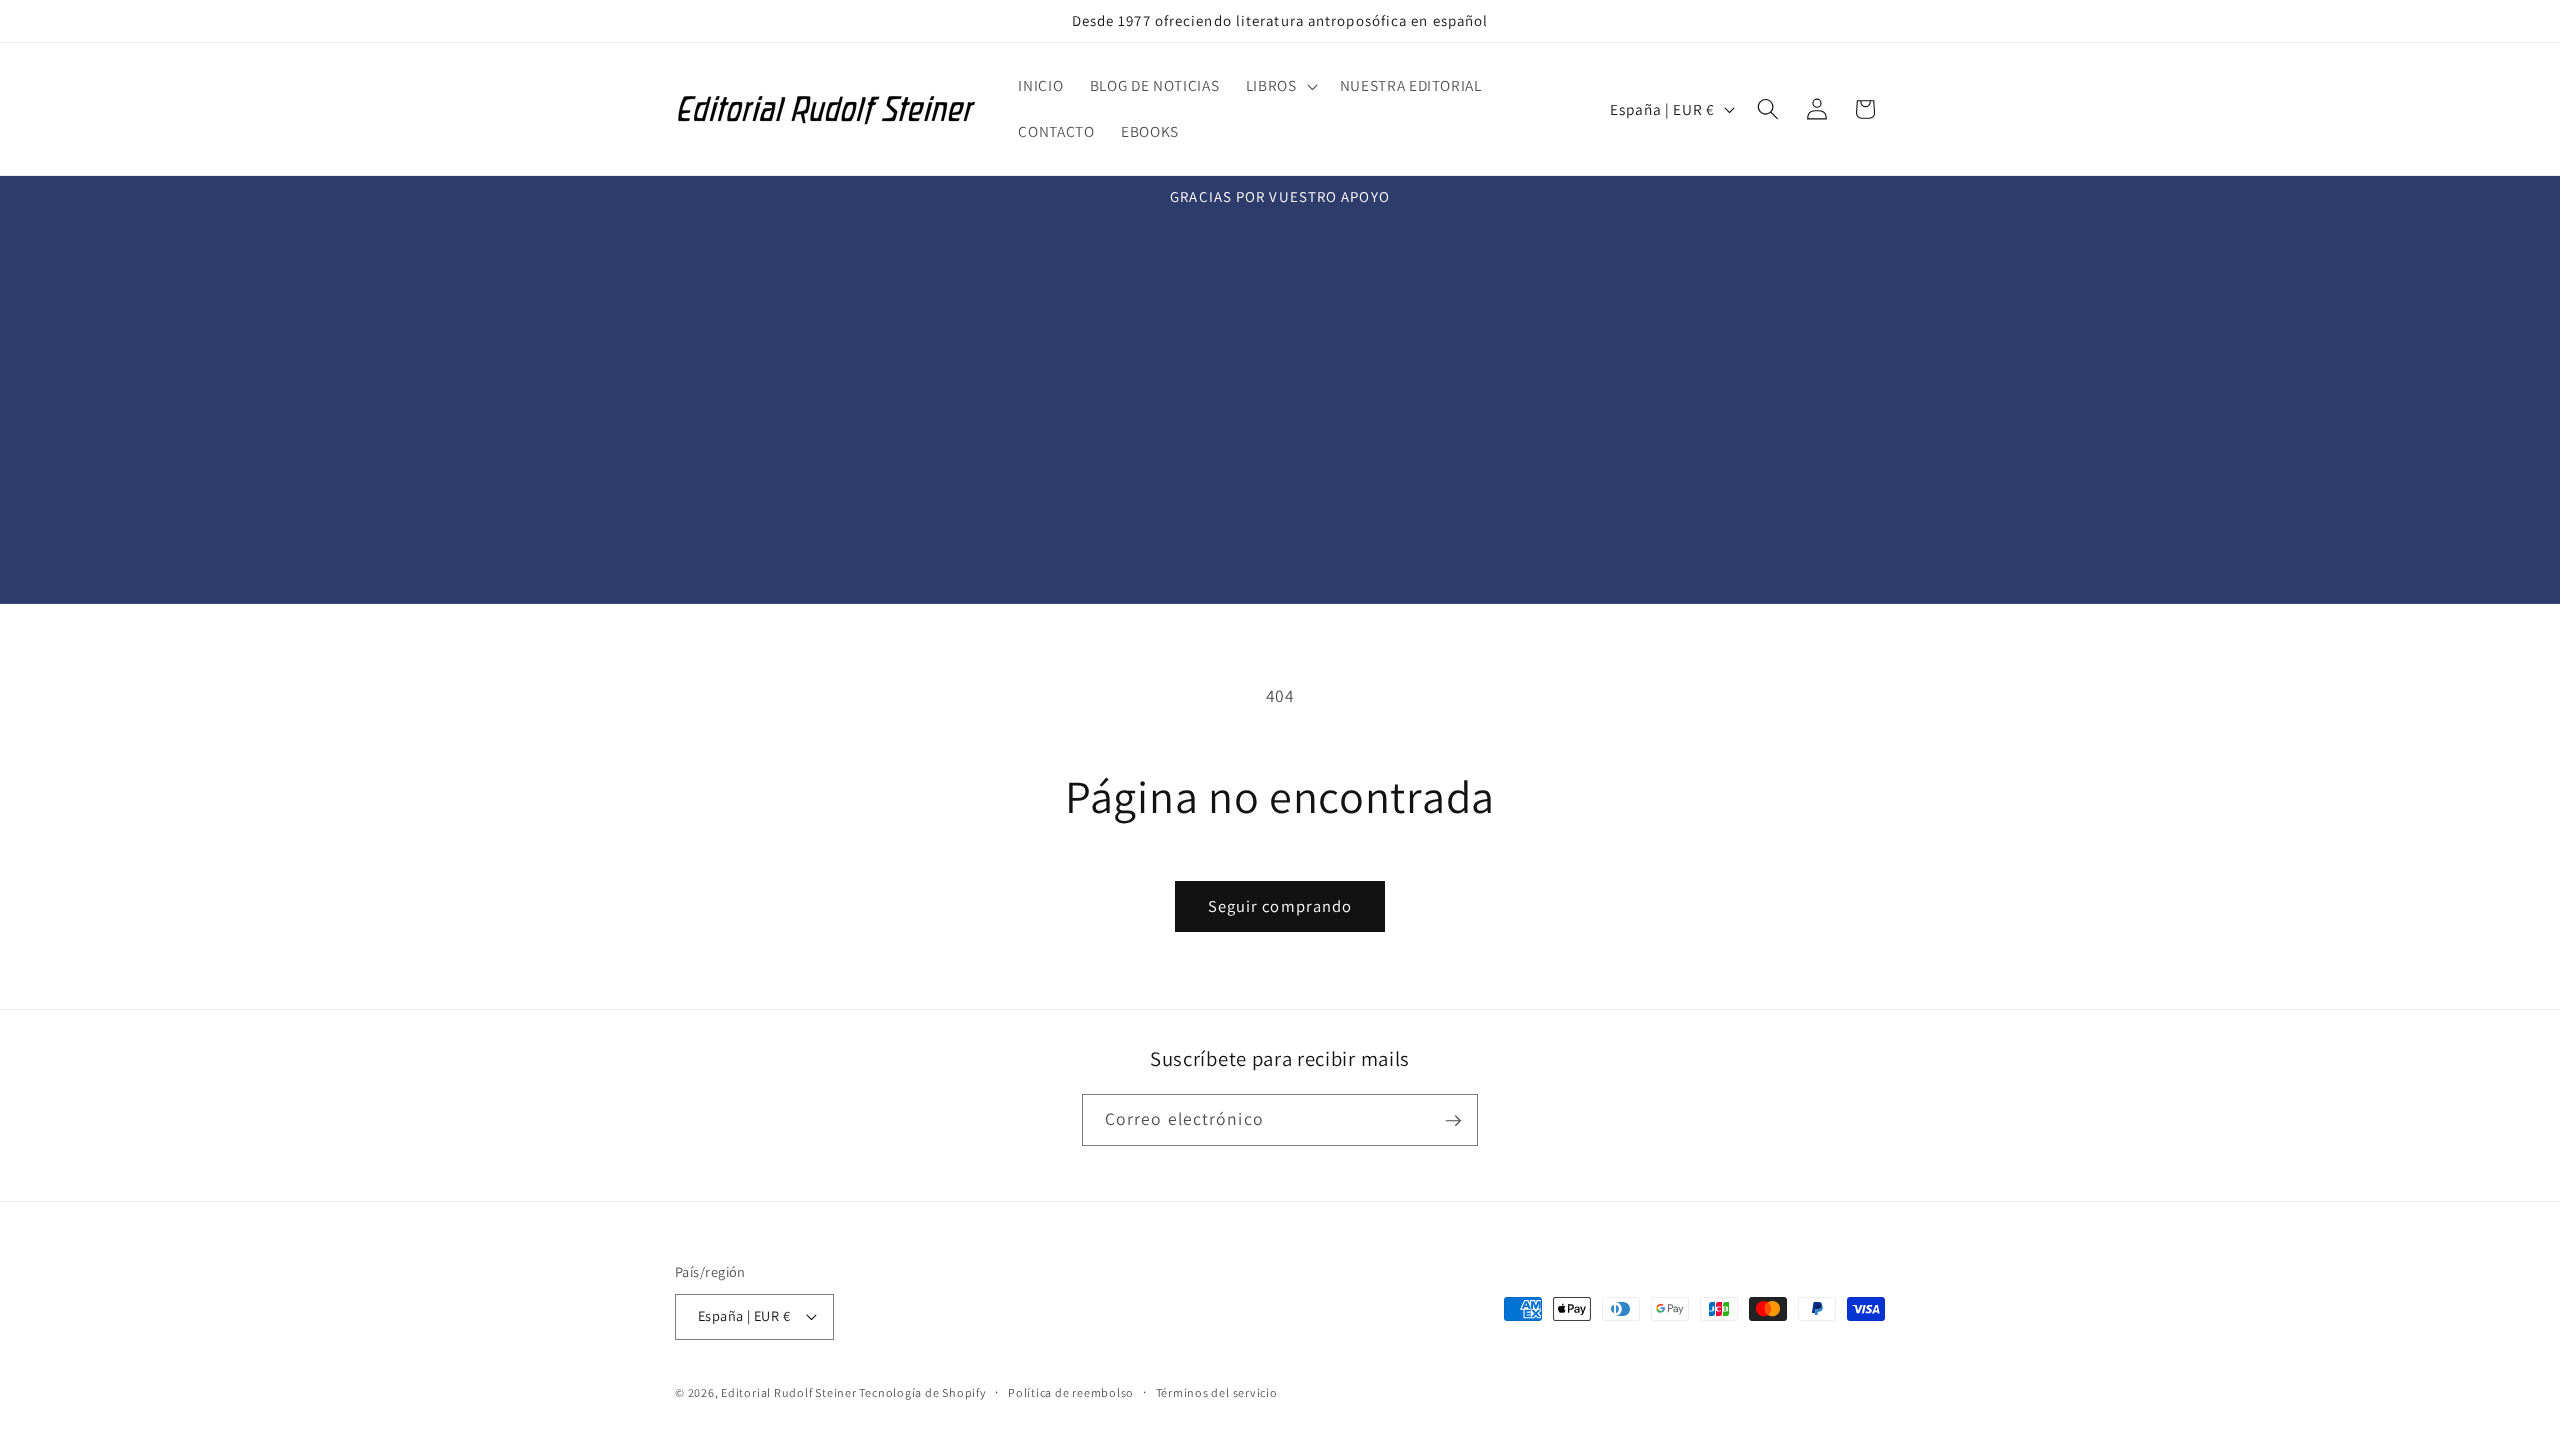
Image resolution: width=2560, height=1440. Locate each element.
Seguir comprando (1280, 906)
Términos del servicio (1217, 1392)
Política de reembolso (1071, 1392)
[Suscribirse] (1453, 1121)
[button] (1280, 86)
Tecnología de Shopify (922, 1392)
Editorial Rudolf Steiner (790, 1392)
